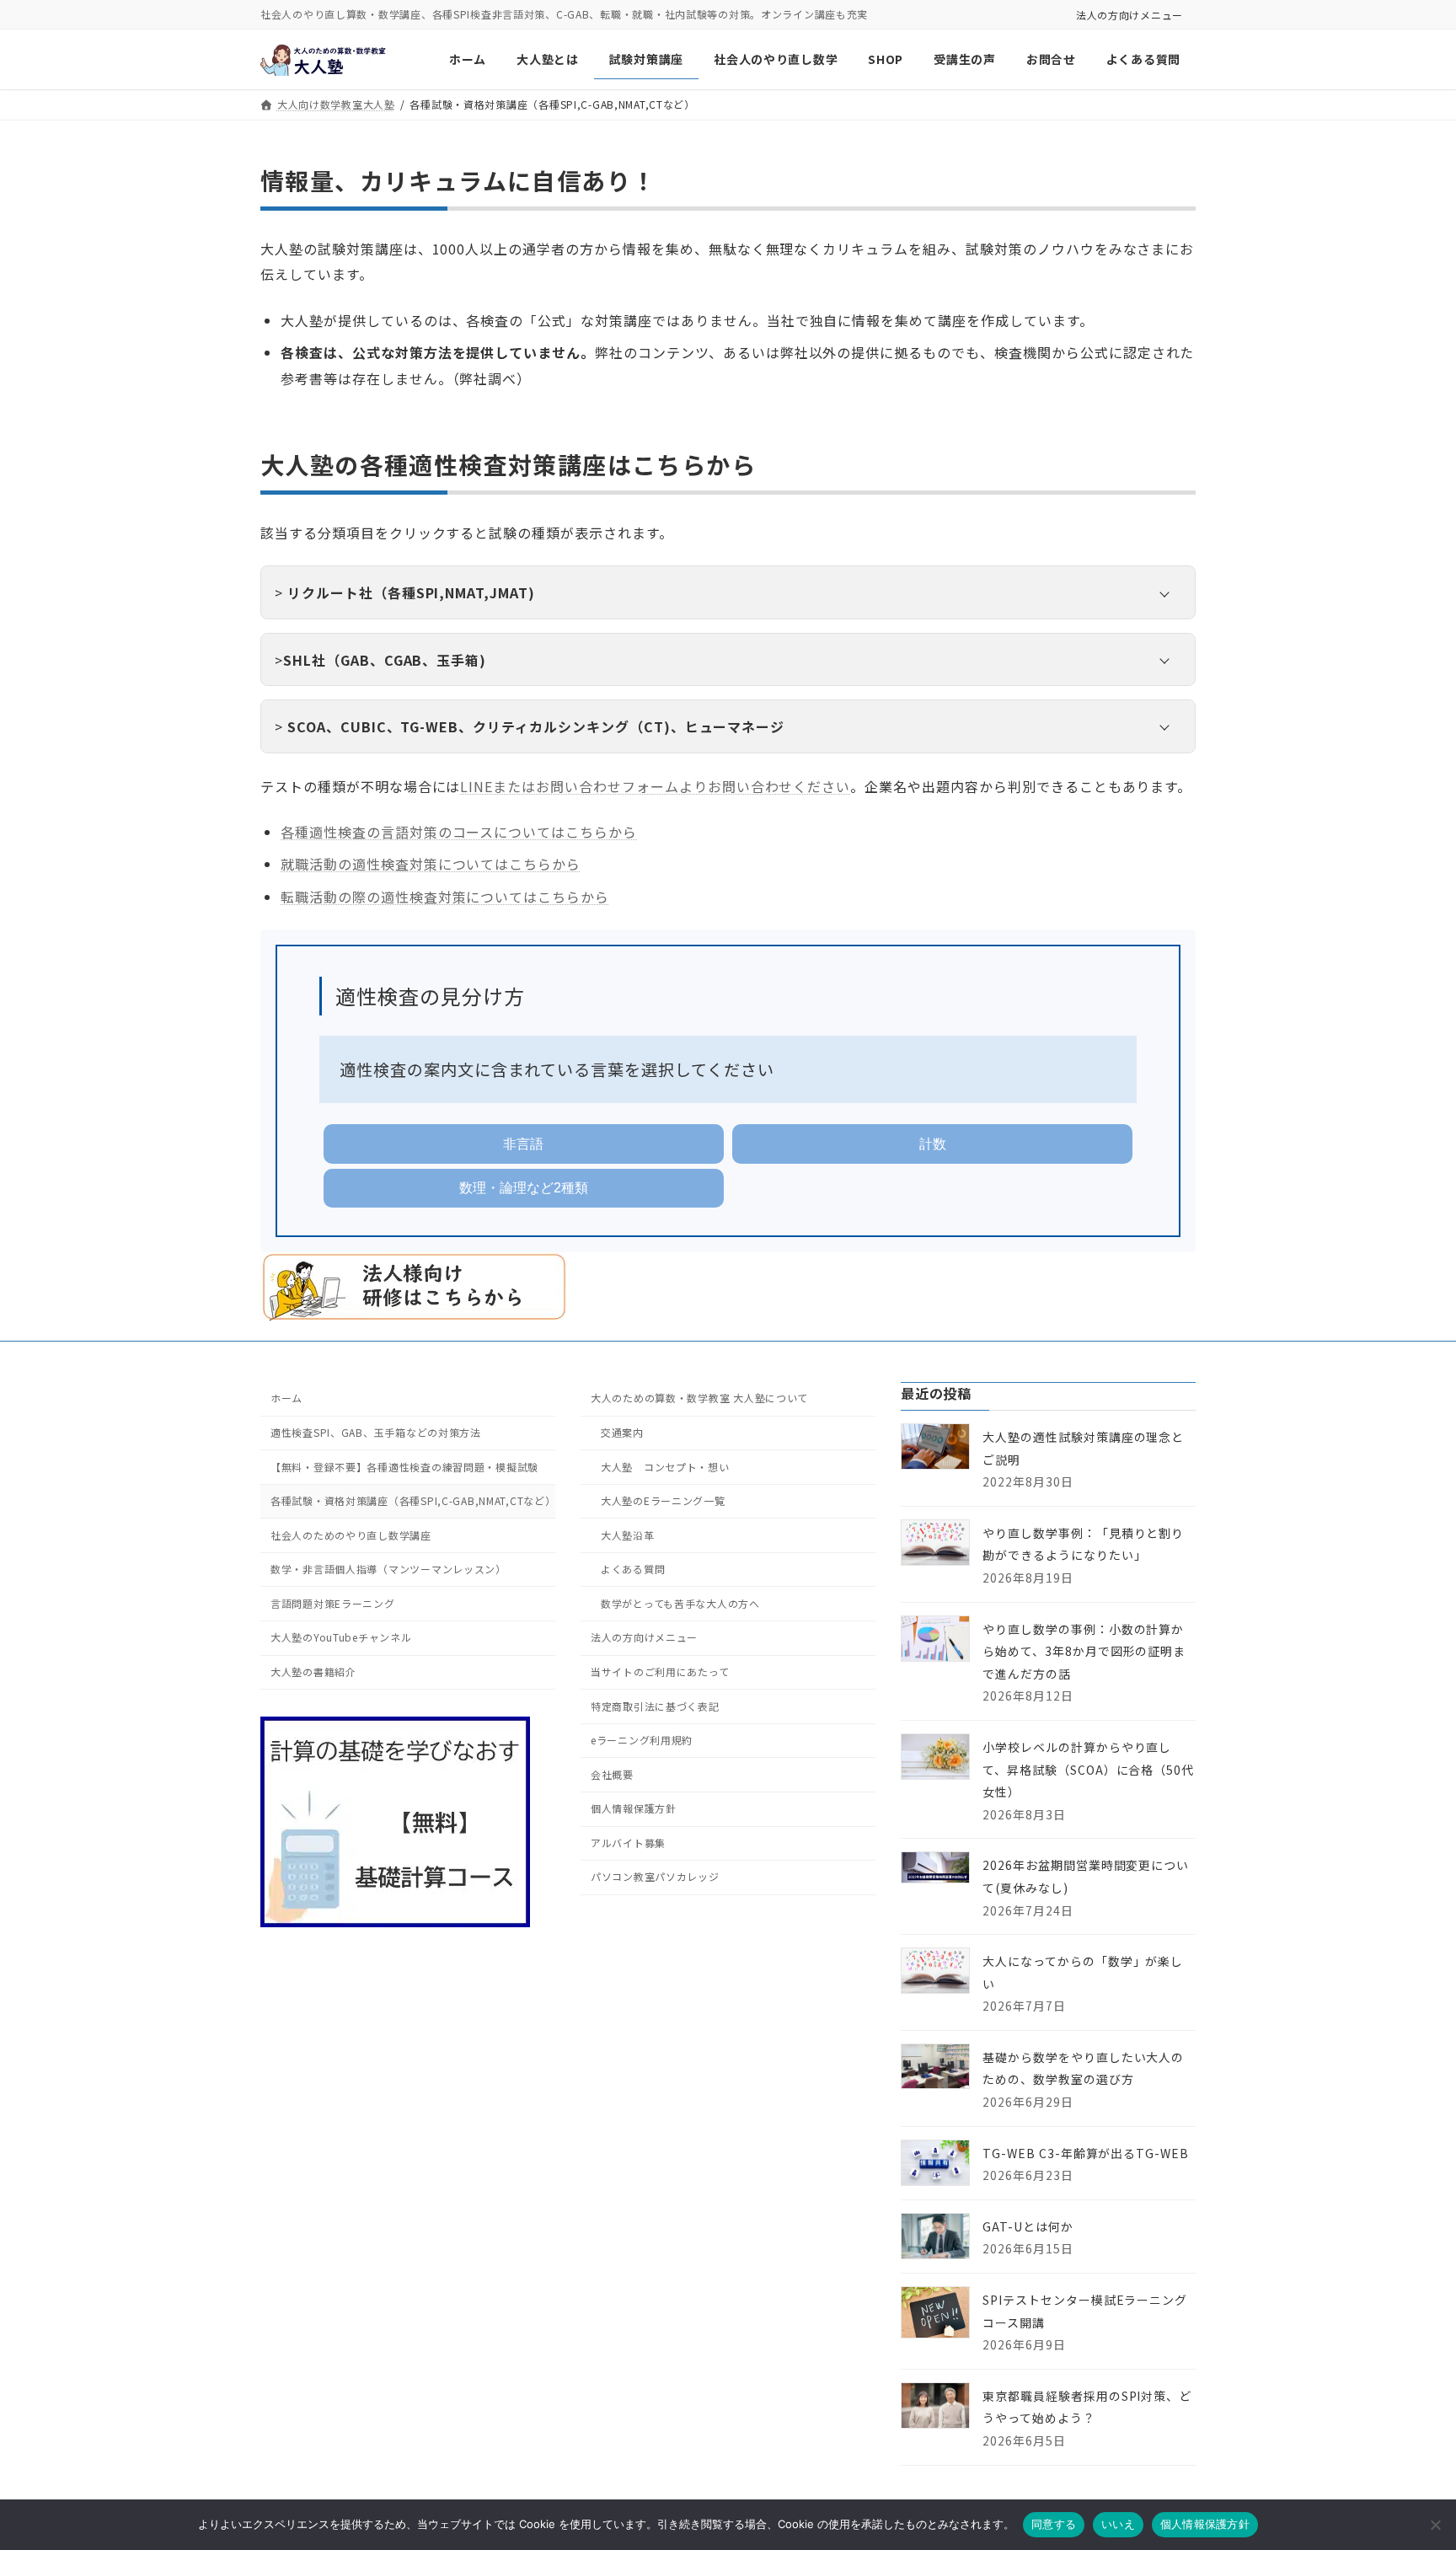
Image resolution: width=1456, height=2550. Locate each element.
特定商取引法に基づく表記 (655, 1705)
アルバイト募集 (628, 1843)
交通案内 (622, 1432)
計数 (933, 1144)
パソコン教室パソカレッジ (655, 1876)
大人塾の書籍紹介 (313, 1671)
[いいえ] (1435, 2525)
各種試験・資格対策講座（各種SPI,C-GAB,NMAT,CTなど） (413, 1500)
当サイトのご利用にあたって (660, 1671)
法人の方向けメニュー (1129, 15)
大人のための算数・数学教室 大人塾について (699, 1398)
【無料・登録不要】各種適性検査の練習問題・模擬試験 (404, 1466)
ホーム (286, 1398)
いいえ (1118, 2524)
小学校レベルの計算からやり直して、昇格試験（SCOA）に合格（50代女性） (1088, 1769)
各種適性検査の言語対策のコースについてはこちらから (459, 832)
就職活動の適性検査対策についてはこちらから (431, 864)
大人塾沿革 (628, 1535)
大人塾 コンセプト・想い (665, 1466)
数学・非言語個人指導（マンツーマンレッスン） (388, 1569)
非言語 (523, 1144)
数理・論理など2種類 (524, 1188)
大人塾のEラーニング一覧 (663, 1500)
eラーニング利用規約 (642, 1740)
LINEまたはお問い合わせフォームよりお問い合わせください (655, 786)
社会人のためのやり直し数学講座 (351, 1535)
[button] (728, 592)
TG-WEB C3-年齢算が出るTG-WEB (1086, 2153)
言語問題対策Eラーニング (333, 1603)
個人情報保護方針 (634, 1808)
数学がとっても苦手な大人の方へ (680, 1603)
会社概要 (612, 1774)
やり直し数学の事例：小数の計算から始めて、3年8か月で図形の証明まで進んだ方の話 (1084, 1650)
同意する (1054, 2524)
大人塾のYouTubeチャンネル (341, 1637)
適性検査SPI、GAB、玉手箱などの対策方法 (376, 1432)
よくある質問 (633, 1569)
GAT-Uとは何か (1028, 2226)
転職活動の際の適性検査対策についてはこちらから (445, 897)
